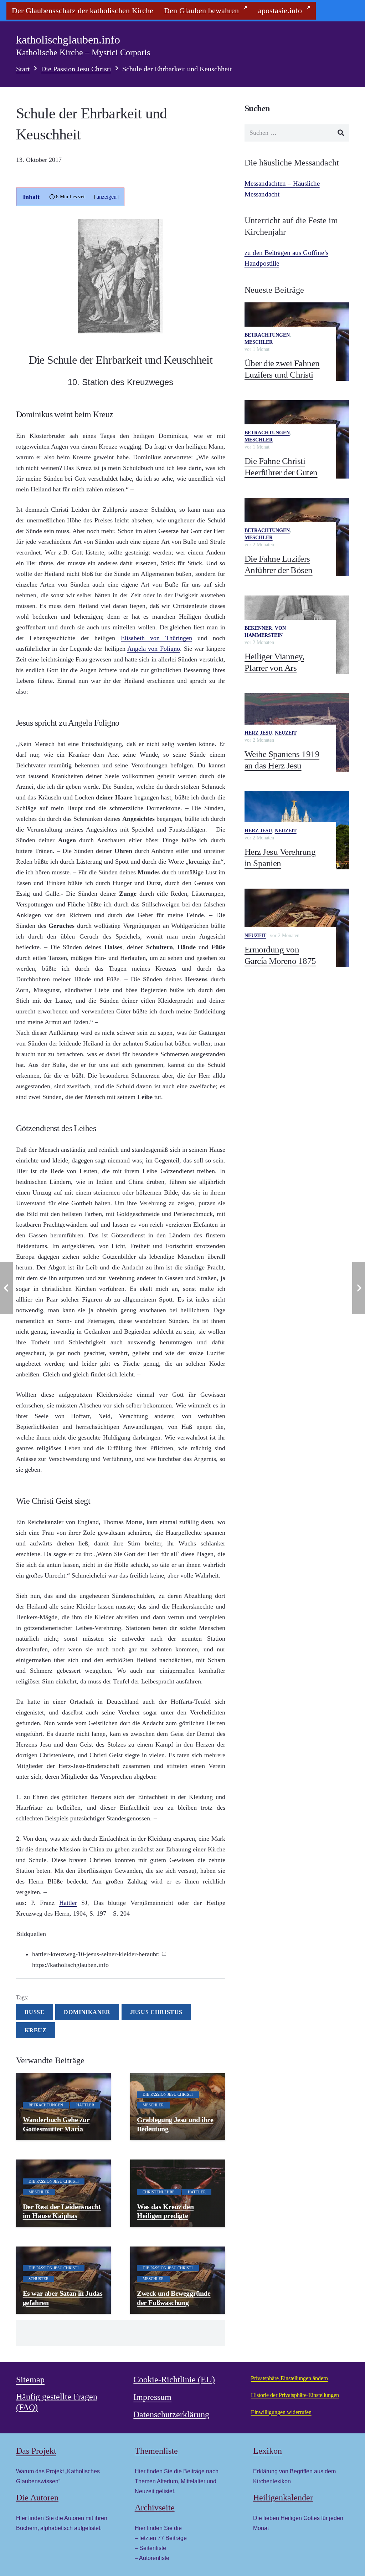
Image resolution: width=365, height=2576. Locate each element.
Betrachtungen (267, 335)
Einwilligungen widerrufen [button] (281, 2412)
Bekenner (258, 628)
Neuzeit (286, 733)
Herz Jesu (258, 733)
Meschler (259, 342)
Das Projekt (36, 2451)
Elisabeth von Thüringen (156, 638)
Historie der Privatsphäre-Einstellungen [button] (295, 2395)
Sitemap (30, 2380)
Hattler (68, 1903)
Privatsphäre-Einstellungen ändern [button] (289, 2378)
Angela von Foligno (154, 649)
